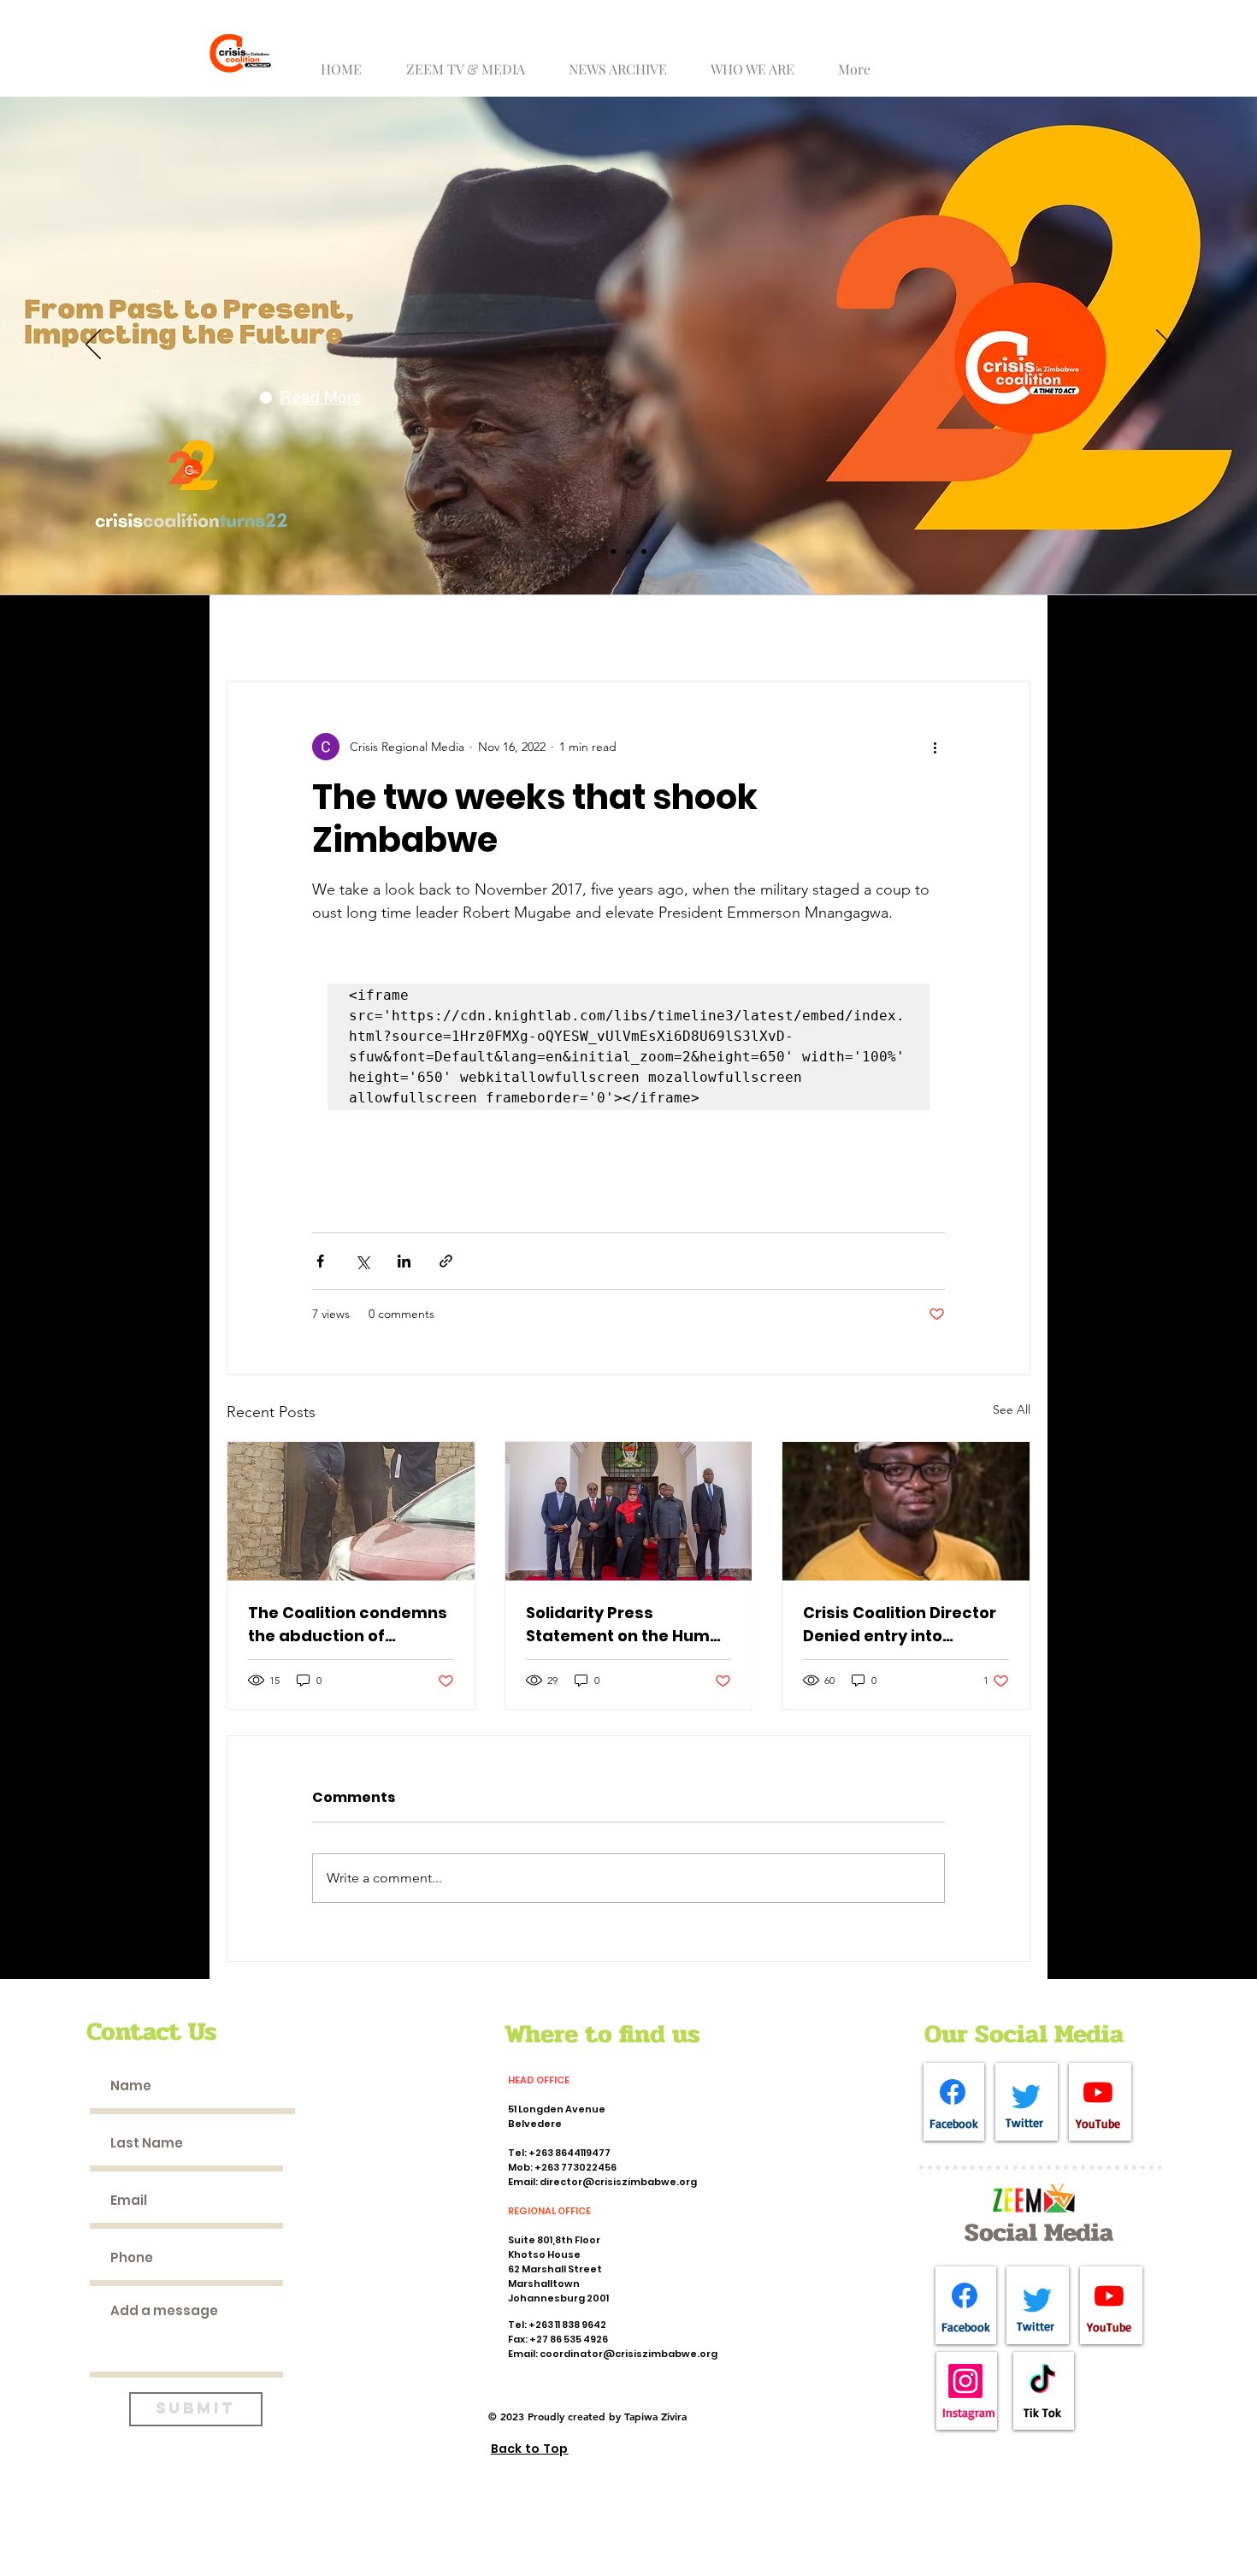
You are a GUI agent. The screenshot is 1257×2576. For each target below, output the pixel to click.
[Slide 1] (613, 552)
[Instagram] (965, 2381)
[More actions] (935, 747)
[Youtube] (1098, 2092)
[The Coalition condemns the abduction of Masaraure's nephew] (351, 1511)
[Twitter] (1026, 2096)
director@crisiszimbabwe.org (618, 2182)
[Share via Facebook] (320, 1261)
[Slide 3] (644, 552)
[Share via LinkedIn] (404, 1261)
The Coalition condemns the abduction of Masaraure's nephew (348, 1625)
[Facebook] (953, 2092)
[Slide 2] (628, 552)
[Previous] (93, 346)
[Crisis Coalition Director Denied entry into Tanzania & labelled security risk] (906, 1511)
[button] (472, 61)
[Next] (1164, 346)
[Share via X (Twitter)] (362, 1261)
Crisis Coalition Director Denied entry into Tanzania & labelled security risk (900, 1625)
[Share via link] (446, 1261)
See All (1012, 1409)
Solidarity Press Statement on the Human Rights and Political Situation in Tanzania (628, 1625)
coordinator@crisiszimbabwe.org (628, 2354)
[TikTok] (1042, 2381)
